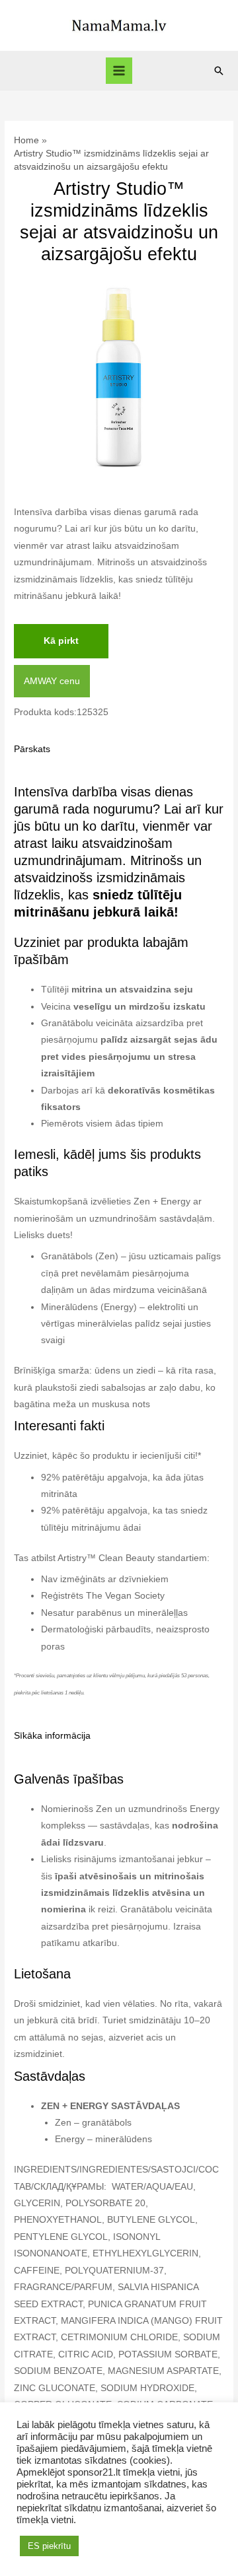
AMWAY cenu (52, 681)
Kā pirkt (61, 641)
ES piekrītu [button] (49, 2546)
